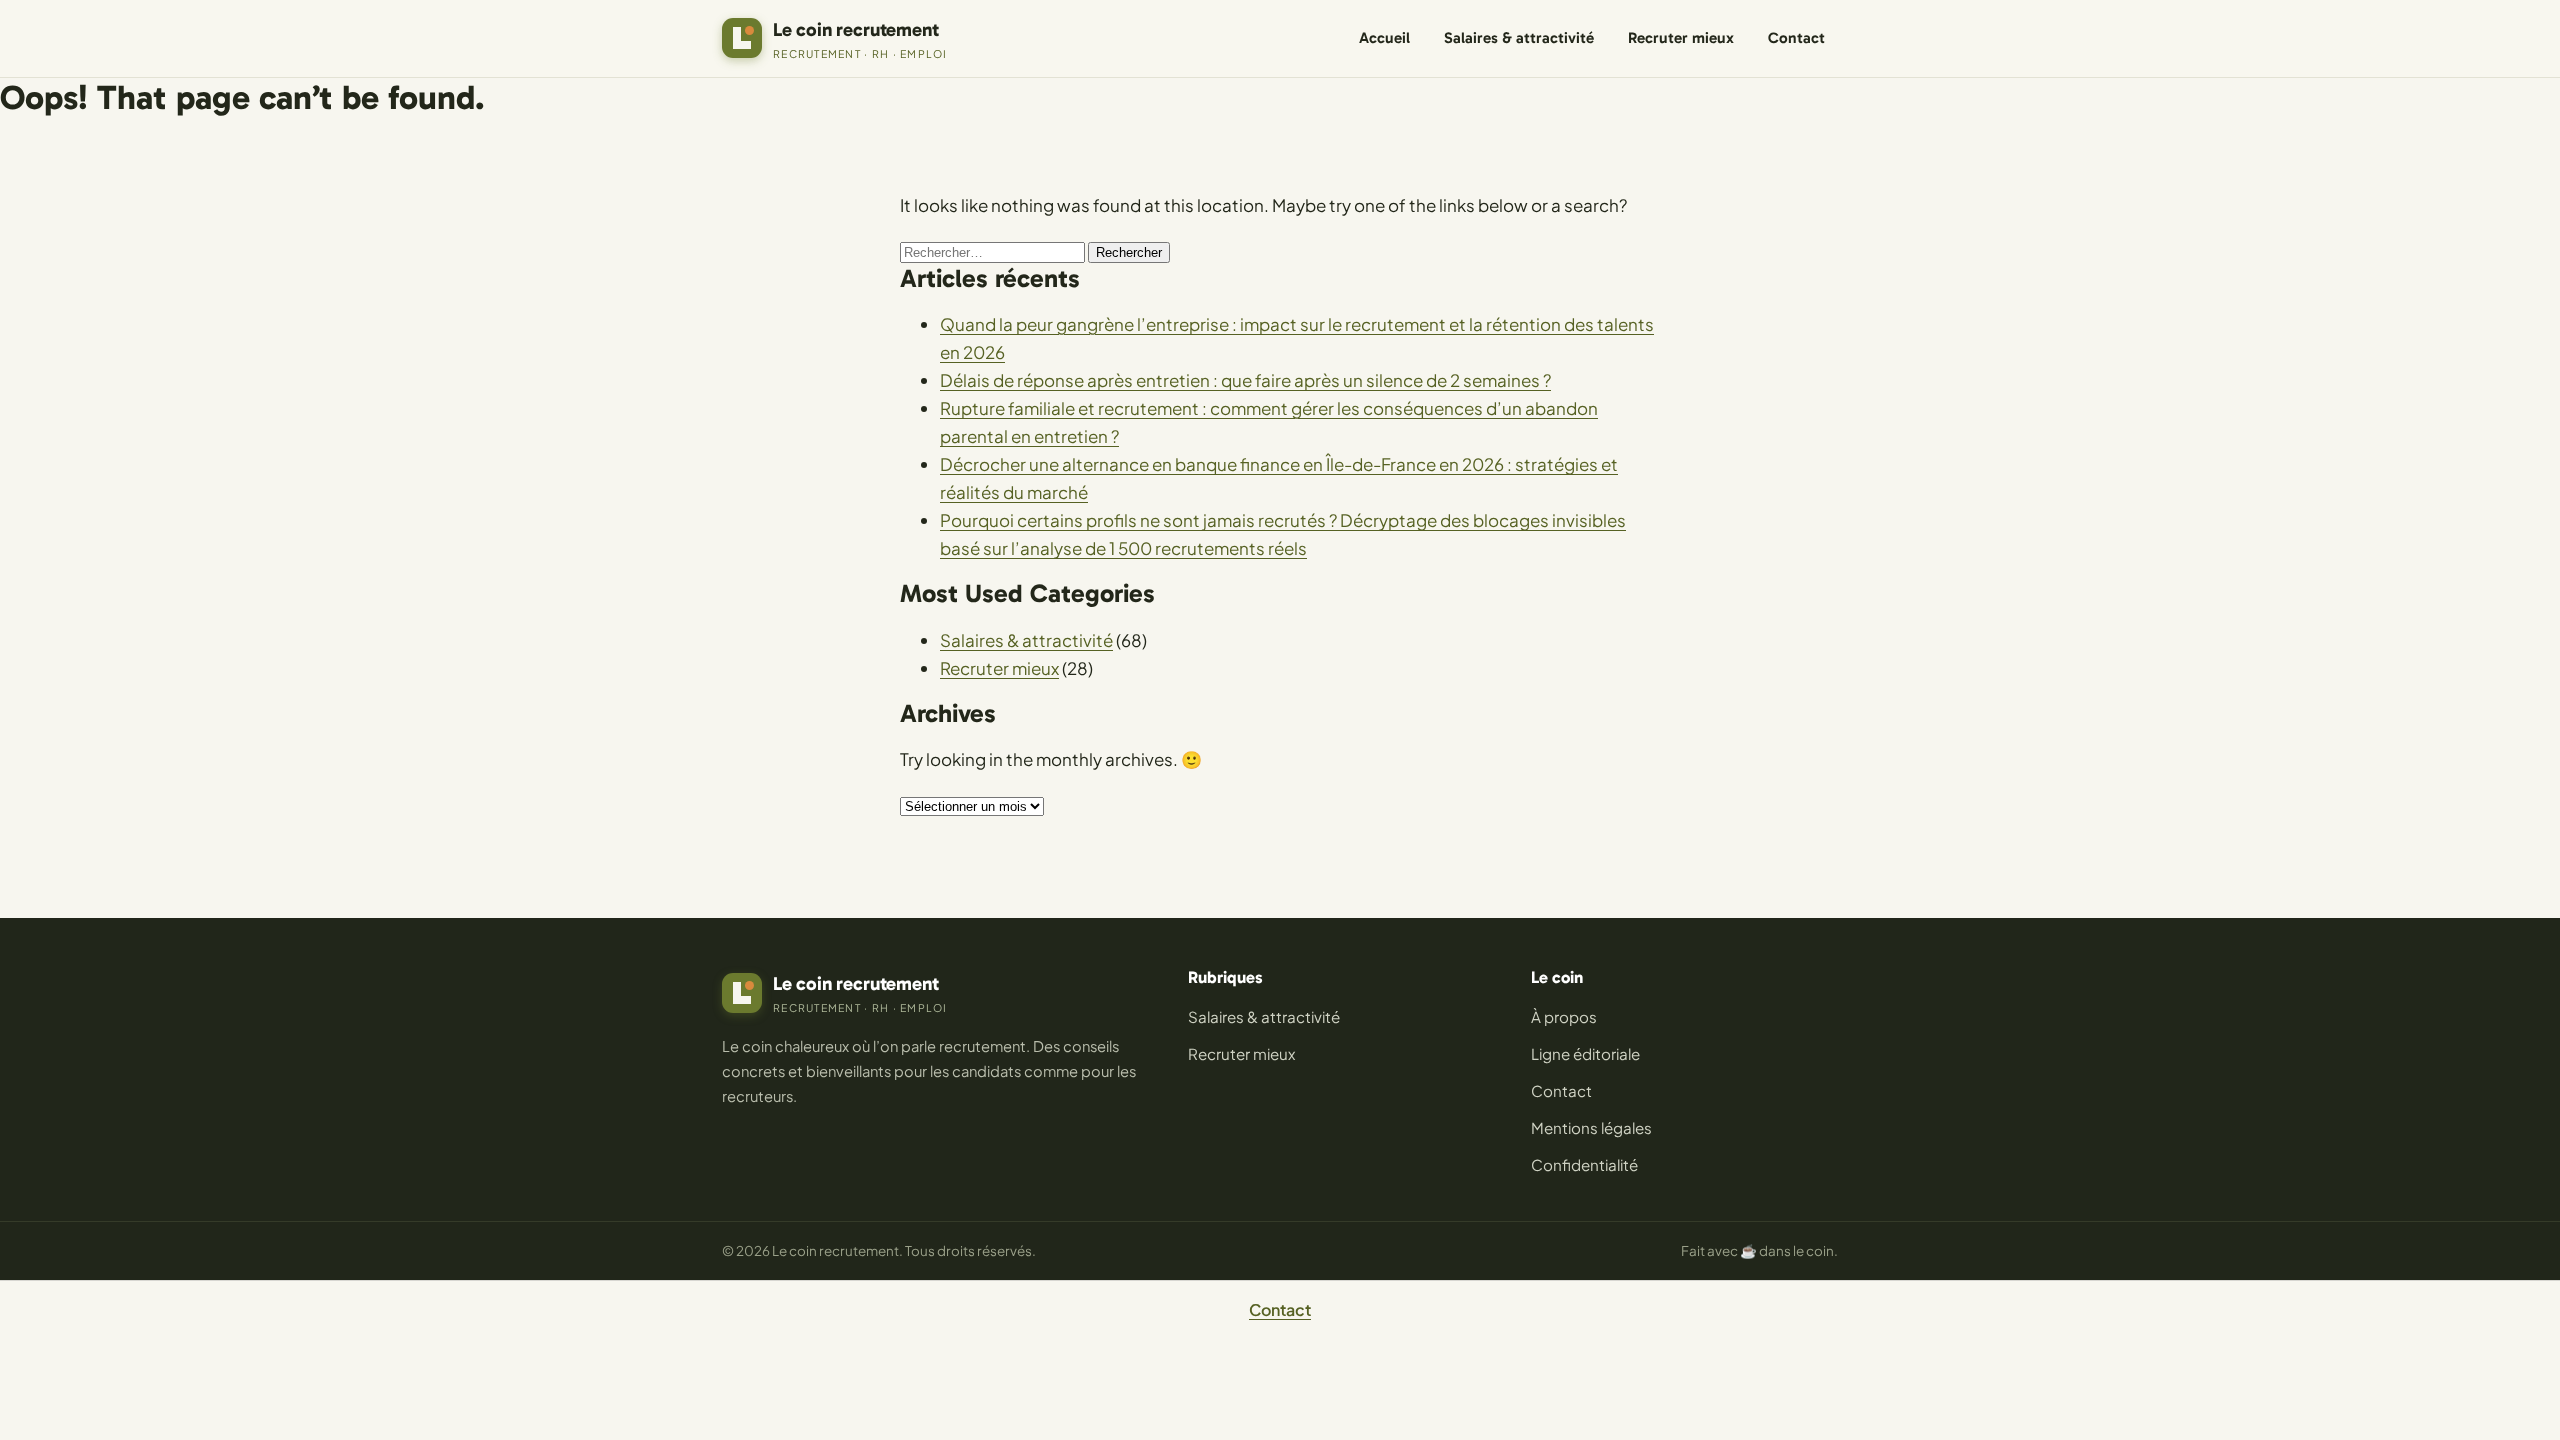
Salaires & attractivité (1519, 38)
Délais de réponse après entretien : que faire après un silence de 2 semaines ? (1245, 380)
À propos (1564, 1016)
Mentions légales (1591, 1127)
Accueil (1384, 38)
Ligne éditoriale (1585, 1053)
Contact (1796, 38)
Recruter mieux (1681, 38)
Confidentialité (1584, 1164)
